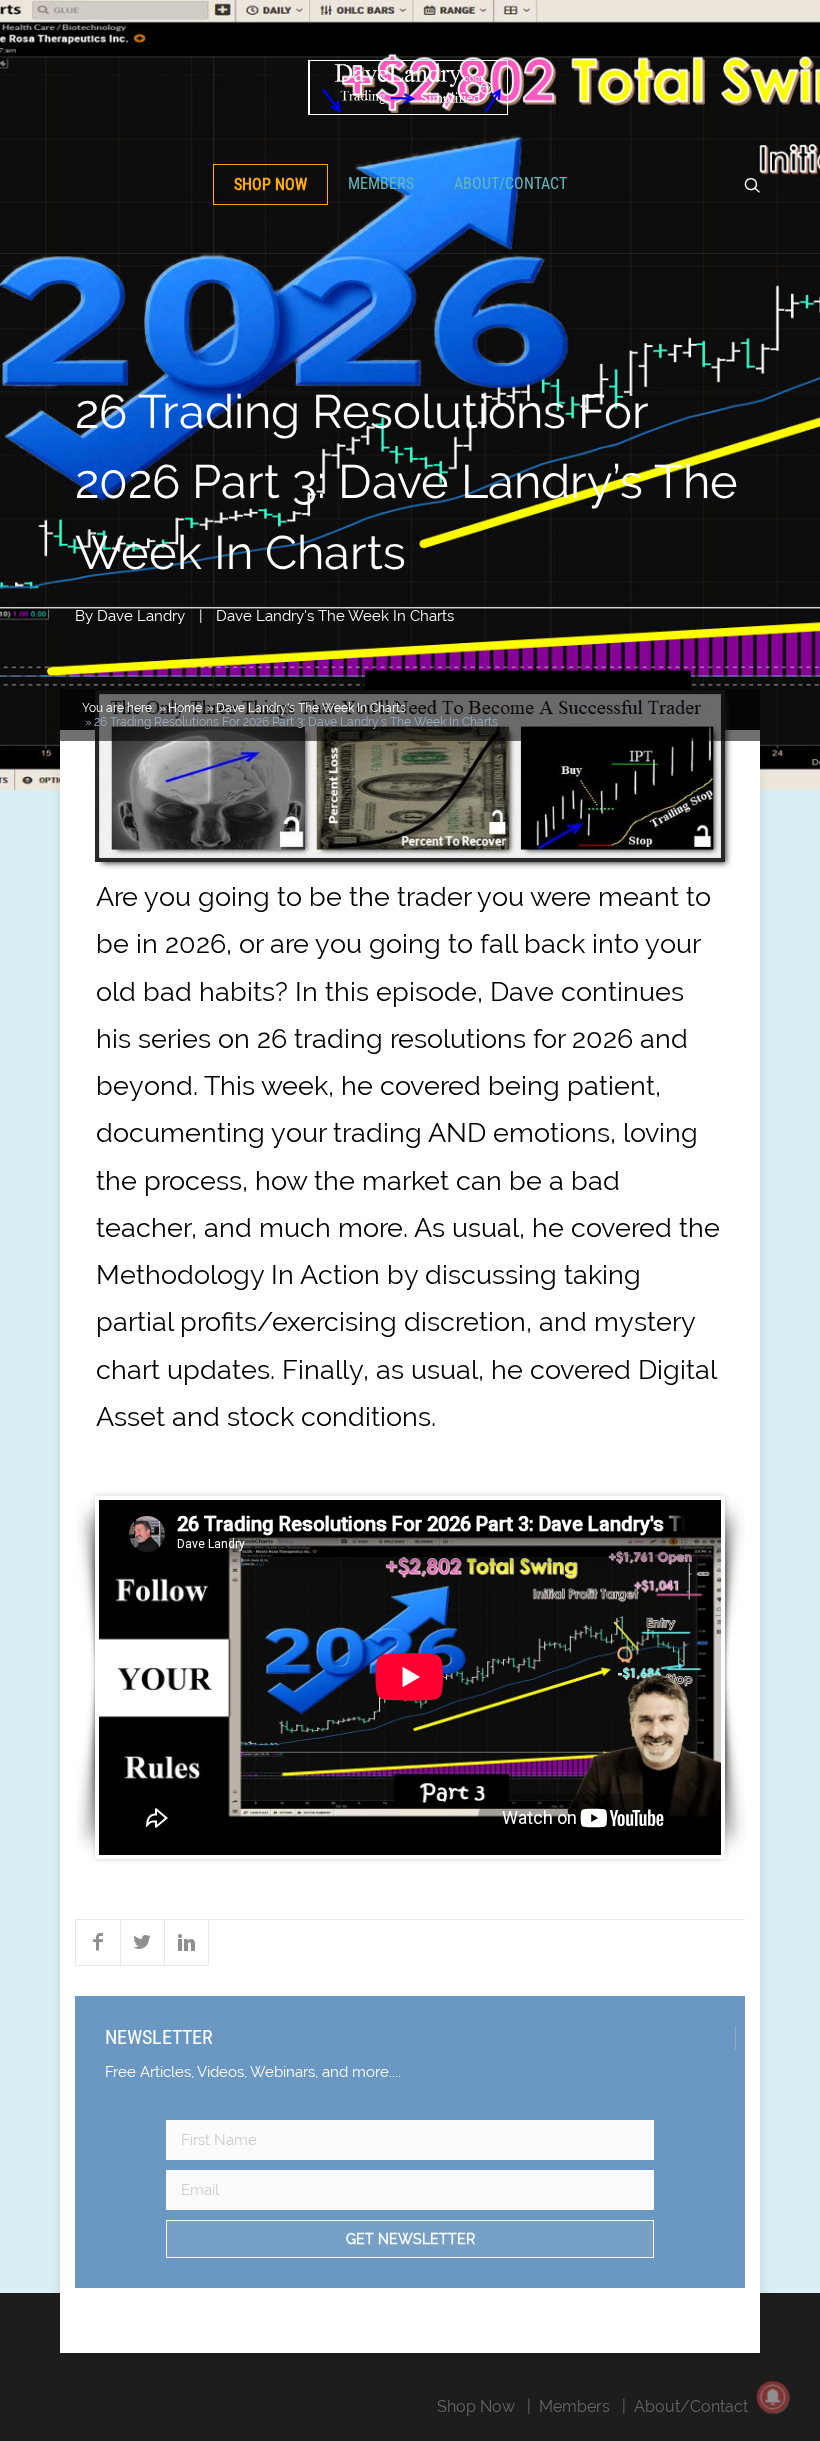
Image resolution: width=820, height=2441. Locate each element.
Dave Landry (141, 616)
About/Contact (510, 183)
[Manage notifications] (773, 2397)
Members (381, 183)
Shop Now (270, 184)
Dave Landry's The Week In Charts (335, 616)
